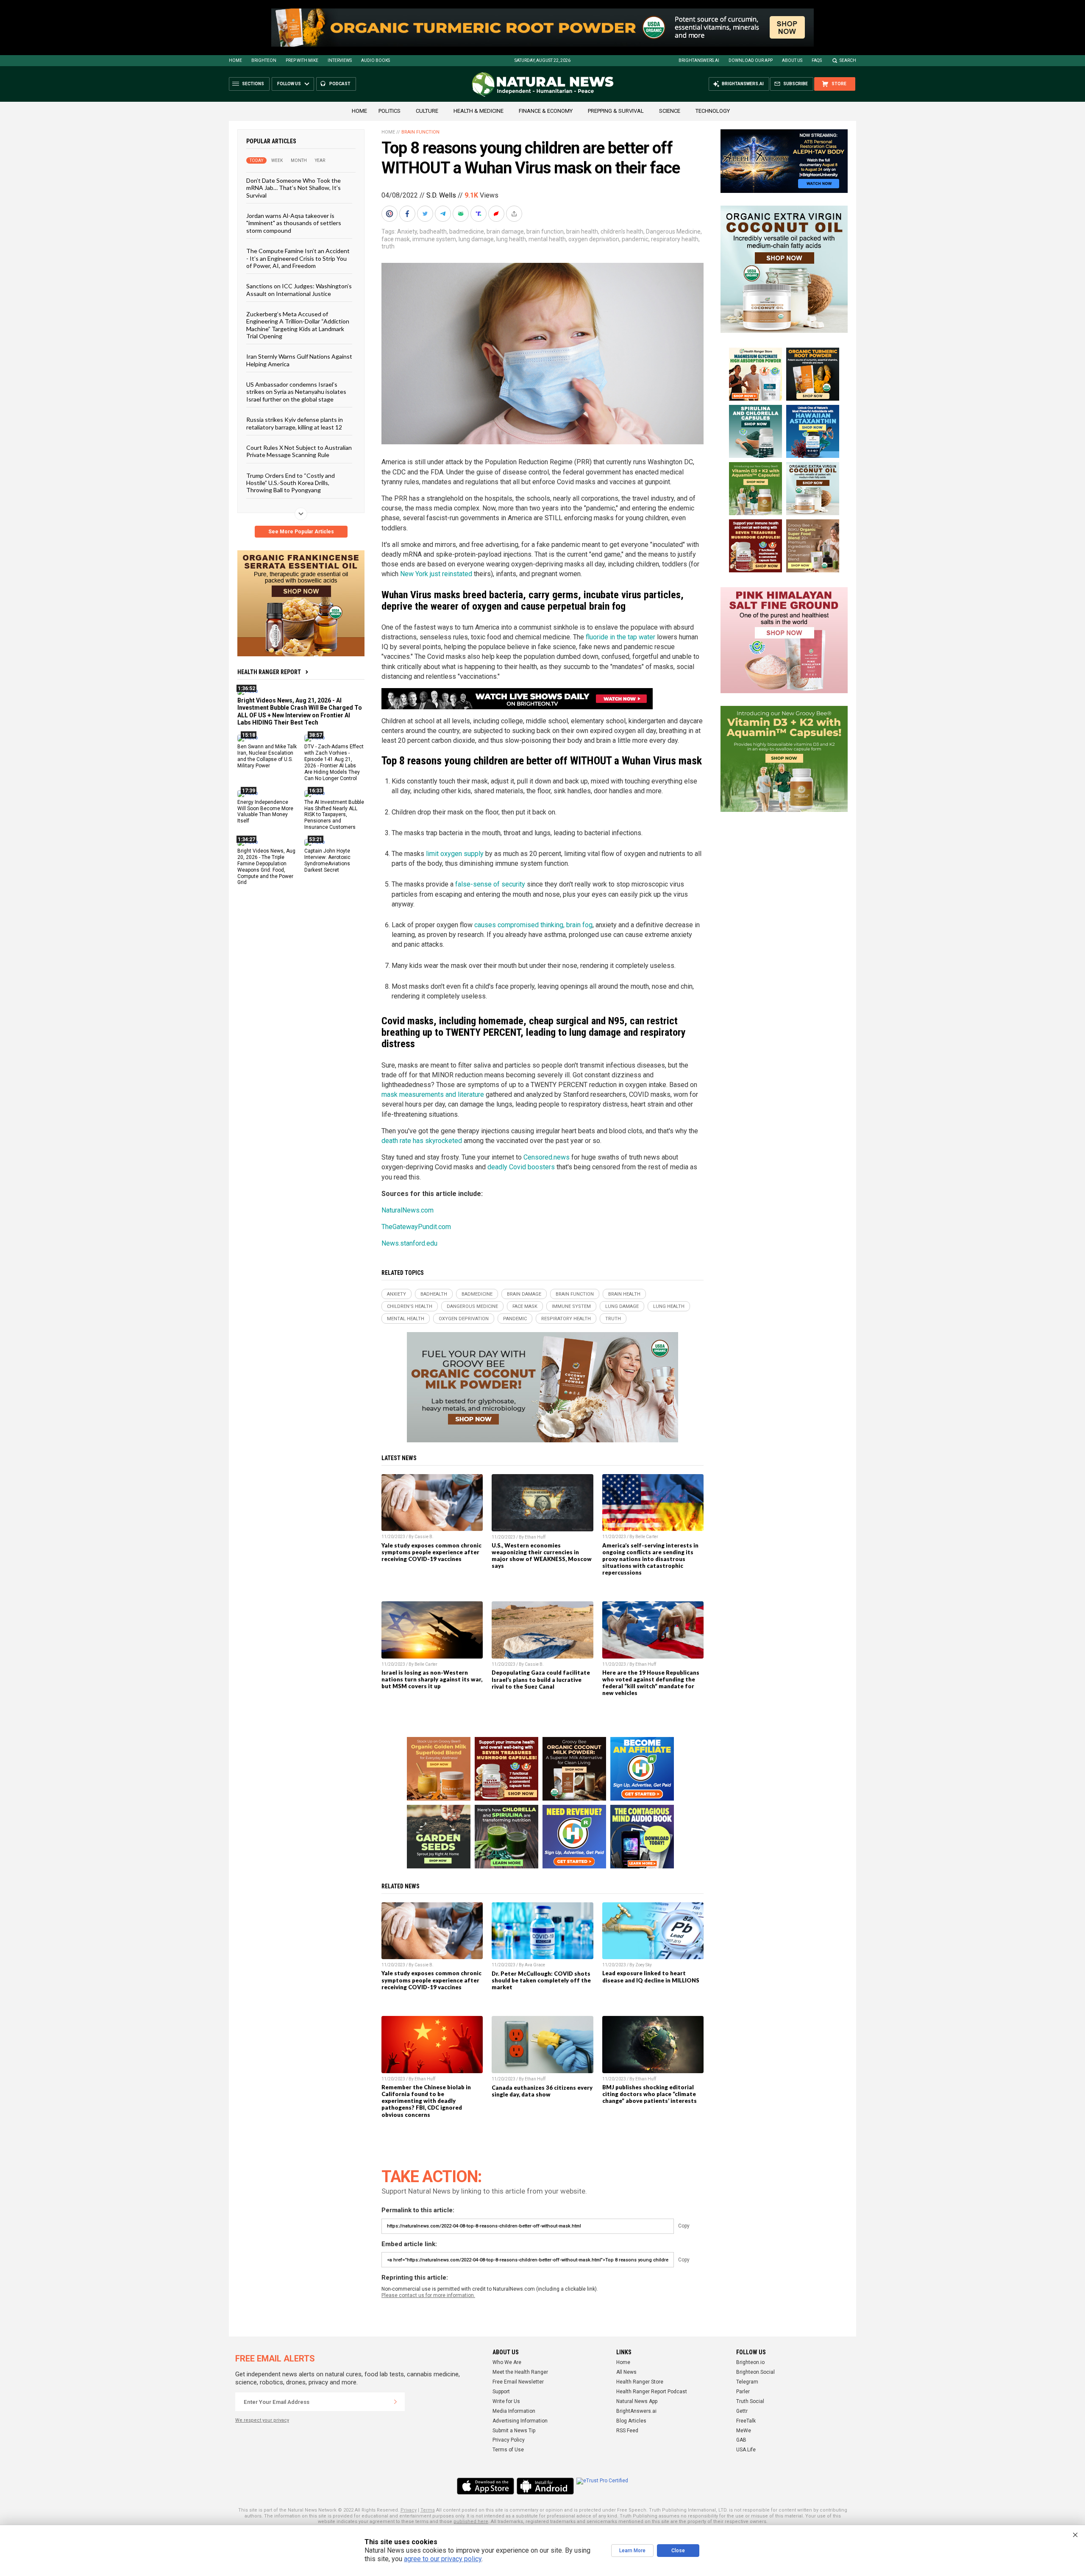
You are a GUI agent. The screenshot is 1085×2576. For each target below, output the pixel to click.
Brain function (420, 132)
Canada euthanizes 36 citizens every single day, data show (542, 2091)
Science (670, 111)
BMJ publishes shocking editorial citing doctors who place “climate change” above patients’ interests (650, 2094)
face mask (396, 239)
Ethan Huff (535, 1537)
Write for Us (506, 2401)
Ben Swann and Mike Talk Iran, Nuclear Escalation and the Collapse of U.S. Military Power (267, 756)
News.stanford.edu (409, 1243)
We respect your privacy (262, 2420)
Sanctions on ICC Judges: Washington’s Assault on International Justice (299, 290)
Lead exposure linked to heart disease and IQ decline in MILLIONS (651, 1977)
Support (501, 2392)
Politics (389, 111)
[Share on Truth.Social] (479, 214)
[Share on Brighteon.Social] (390, 214)
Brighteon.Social (755, 2372)
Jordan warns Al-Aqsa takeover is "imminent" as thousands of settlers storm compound (294, 223)
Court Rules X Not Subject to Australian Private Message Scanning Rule (299, 451)
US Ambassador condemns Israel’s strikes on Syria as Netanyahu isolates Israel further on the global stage (296, 392)
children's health (622, 231)
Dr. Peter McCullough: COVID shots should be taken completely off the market (541, 1980)
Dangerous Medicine (673, 231)
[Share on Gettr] (497, 214)
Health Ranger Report (269, 672)
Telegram (747, 2382)
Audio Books (376, 60)
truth (388, 246)
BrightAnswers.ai (699, 60)
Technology (713, 111)
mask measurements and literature (433, 1094)
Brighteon (264, 60)
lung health (511, 239)
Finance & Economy (546, 111)
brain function (545, 231)
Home (235, 60)
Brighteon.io (750, 2362)
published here (471, 2522)
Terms (428, 2510)
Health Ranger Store (640, 2382)
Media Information (514, 2411)
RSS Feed (627, 2431)
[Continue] (395, 2402)
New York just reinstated (437, 574)
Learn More (632, 2551)
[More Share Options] (515, 214)
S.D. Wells (441, 195)
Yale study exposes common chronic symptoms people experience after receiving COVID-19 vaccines (431, 1552)
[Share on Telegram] (444, 214)
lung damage (476, 239)
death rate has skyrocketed (422, 1141)
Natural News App (637, 2401)
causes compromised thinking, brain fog (533, 925)
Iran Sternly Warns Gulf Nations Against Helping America (299, 360)
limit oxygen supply (455, 854)
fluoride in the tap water (620, 637)
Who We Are (507, 2362)
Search (848, 60)
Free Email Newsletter (518, 2382)
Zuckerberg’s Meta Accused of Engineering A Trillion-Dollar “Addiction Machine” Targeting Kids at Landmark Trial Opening (298, 325)
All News (626, 2372)
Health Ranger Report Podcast (652, 2392)
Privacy (409, 2510)
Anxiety (407, 231)
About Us (792, 60)
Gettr (742, 2411)
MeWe (744, 2431)
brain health (582, 231)
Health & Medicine (479, 111)
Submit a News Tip (514, 2431)
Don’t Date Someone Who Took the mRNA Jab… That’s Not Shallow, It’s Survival (294, 188)
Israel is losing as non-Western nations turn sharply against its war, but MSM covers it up (432, 1679)
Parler (743, 2392)
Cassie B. (424, 1537)
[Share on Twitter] (426, 214)
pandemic (635, 239)
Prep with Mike (302, 60)
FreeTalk (746, 2421)
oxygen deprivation (594, 239)
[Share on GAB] (462, 214)
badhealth (433, 231)
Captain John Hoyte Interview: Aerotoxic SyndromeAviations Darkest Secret (327, 860)
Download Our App (751, 60)
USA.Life (746, 2450)
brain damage (505, 231)
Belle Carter (647, 1537)
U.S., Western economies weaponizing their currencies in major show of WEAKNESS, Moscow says (542, 1556)
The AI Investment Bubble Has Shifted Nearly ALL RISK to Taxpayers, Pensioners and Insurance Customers (334, 814)
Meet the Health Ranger (520, 2372)
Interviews (340, 60)
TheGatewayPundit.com (416, 1227)
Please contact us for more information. (428, 2295)
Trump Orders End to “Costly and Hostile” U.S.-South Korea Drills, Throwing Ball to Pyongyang (291, 482)
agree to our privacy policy (443, 2559)
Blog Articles (631, 2421)
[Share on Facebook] (408, 214)
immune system (434, 239)
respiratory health (675, 239)
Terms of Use (508, 2450)
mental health (547, 239)
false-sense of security (490, 884)
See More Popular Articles (301, 532)
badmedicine (467, 231)
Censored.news (547, 1157)
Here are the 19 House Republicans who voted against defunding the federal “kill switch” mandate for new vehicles (651, 1683)
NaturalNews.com (408, 1210)
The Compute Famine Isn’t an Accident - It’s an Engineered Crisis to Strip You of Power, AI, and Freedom (298, 258)
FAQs (817, 60)
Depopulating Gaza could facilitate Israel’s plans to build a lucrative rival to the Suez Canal (541, 1679)
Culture (427, 111)
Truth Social (750, 2401)
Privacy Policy (509, 2440)
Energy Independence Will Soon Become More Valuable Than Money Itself (265, 811)
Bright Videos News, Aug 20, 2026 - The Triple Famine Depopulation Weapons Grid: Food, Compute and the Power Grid (266, 867)
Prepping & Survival (616, 111)
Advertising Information (520, 2421)
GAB (741, 2440)
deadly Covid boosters (521, 1167)
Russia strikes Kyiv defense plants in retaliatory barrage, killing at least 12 (295, 423)
